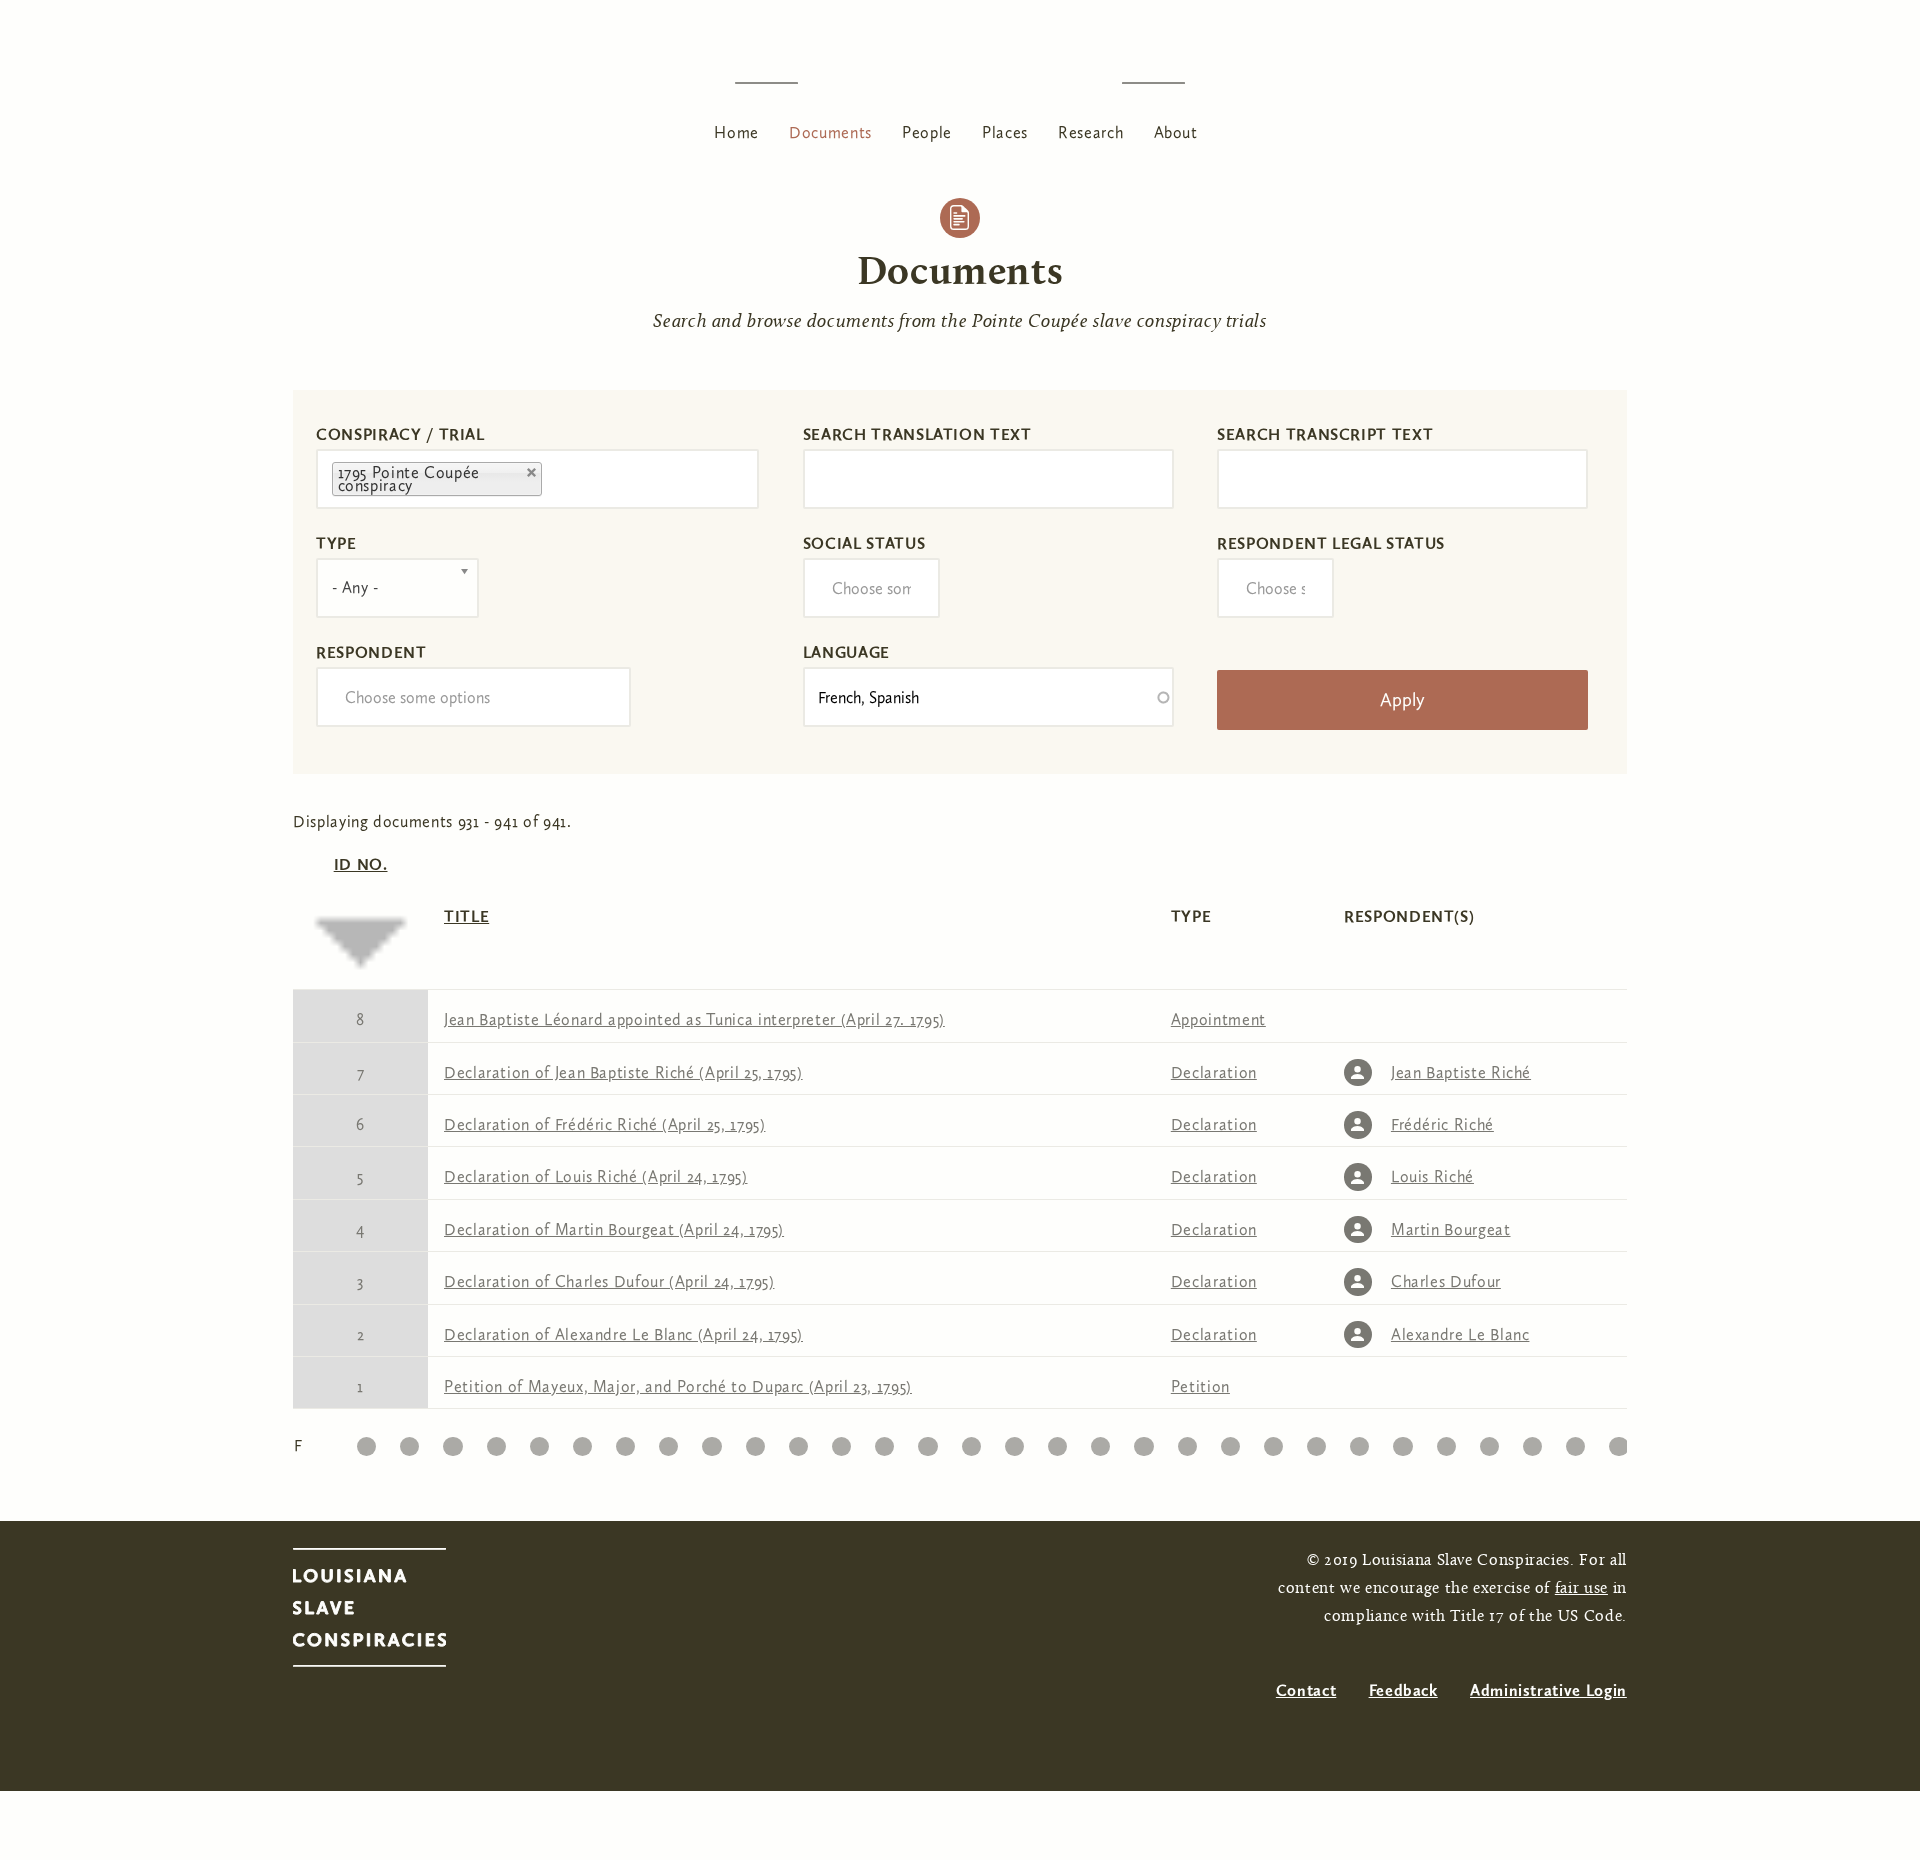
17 (1057, 1441)
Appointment (1218, 1019)
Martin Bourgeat (1451, 1229)
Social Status (864, 543)
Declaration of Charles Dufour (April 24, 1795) (609, 1281)
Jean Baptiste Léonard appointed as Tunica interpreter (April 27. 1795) (694, 1019)
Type (336, 543)
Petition (1200, 1386)
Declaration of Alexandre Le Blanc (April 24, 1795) (623, 1334)
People (927, 132)
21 (1230, 1441)
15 (971, 1441)
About (1176, 132)
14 (927, 1441)
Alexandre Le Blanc (1460, 1334)
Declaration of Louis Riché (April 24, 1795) (596, 1176)
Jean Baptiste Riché (1461, 1072)
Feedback (1403, 1690)
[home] (960, 82)
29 (1576, 1441)
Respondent (371, 652)
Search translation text (917, 434)
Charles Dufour (1446, 1281)
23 (1317, 1441)
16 (1014, 1441)
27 (1489, 1441)
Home (736, 132)
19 (1143, 1441)
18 (1100, 1441)
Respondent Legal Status (1331, 543)
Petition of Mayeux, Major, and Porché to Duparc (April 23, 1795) (678, 1386)
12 (841, 1441)
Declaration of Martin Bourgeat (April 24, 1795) (614, 1229)
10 (755, 1441)
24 (1360, 1441)
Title (466, 916)
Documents (830, 132)
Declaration (1214, 1072)
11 (798, 1441)
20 (1186, 1441)
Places (1005, 132)
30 (1619, 1441)
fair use (1581, 1589)
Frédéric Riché (1442, 1124)
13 (884, 1441)
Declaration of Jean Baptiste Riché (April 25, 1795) (623, 1072)
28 (1532, 1441)
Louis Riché (1432, 1176)
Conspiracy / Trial (400, 434)
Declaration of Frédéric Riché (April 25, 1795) (604, 1124)
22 (1273, 1441)
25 (1403, 1441)
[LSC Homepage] (389, 1613)
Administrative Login (1548, 1690)
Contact (1306, 1690)
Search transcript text (1325, 434)
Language (846, 652)
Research (1090, 132)
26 (1446, 1441)
